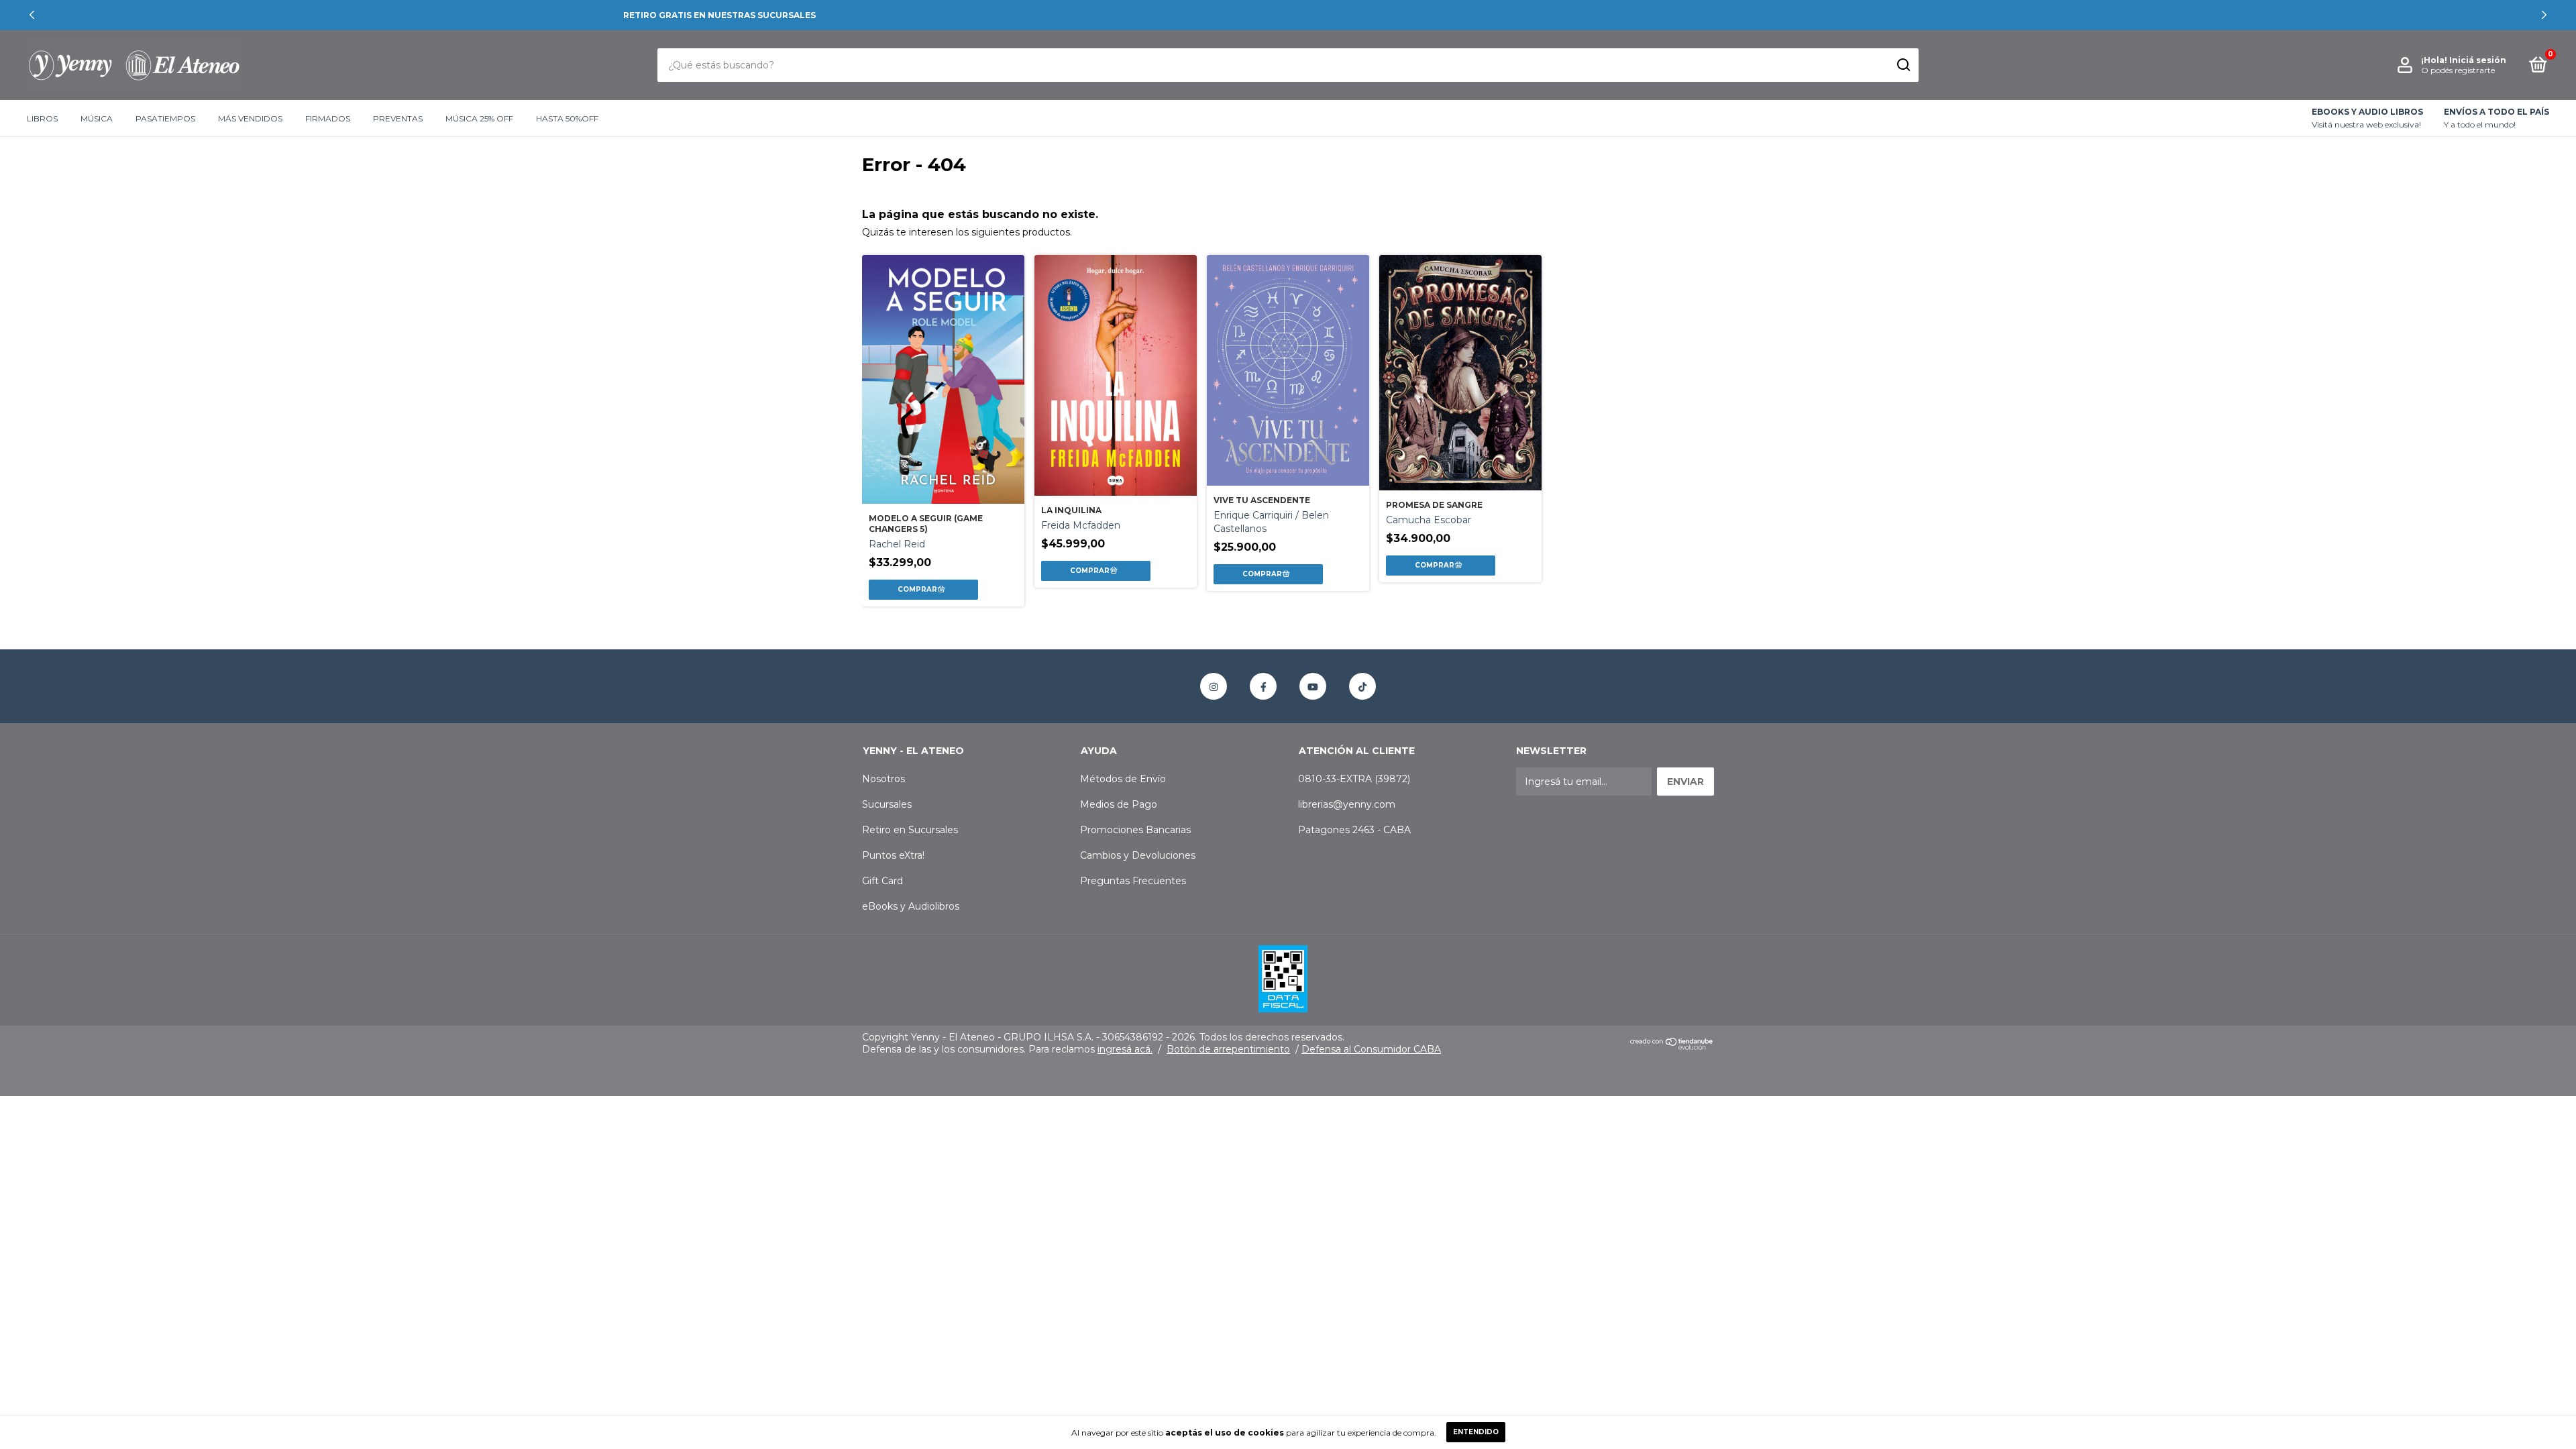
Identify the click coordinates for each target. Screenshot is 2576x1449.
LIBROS (42, 118)
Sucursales (887, 804)
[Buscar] (1903, 65)
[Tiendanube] (1672, 1046)
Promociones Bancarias (1135, 830)
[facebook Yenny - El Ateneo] (1263, 686)
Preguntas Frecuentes (1133, 881)
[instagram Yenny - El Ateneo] (1214, 686)
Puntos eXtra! (893, 855)
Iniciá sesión (2478, 60)
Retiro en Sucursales (910, 830)
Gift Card (882, 881)
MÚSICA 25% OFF (479, 118)
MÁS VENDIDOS (250, 118)
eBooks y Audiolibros (911, 906)
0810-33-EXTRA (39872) (1354, 779)
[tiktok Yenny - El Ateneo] (1362, 686)
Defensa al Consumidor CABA (1371, 1049)
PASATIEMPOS (165, 118)
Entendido (1476, 1432)
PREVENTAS (398, 118)
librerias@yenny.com (1347, 804)
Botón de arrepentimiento (1228, 1049)
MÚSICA (97, 118)
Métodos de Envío (1123, 779)
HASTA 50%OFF (567, 118)
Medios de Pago (1119, 804)
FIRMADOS (328, 118)
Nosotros (883, 779)
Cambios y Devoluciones (1138, 855)
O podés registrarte (2458, 70)
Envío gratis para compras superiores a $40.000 (1288, 15)
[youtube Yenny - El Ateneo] (1313, 686)
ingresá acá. (1125, 1049)
